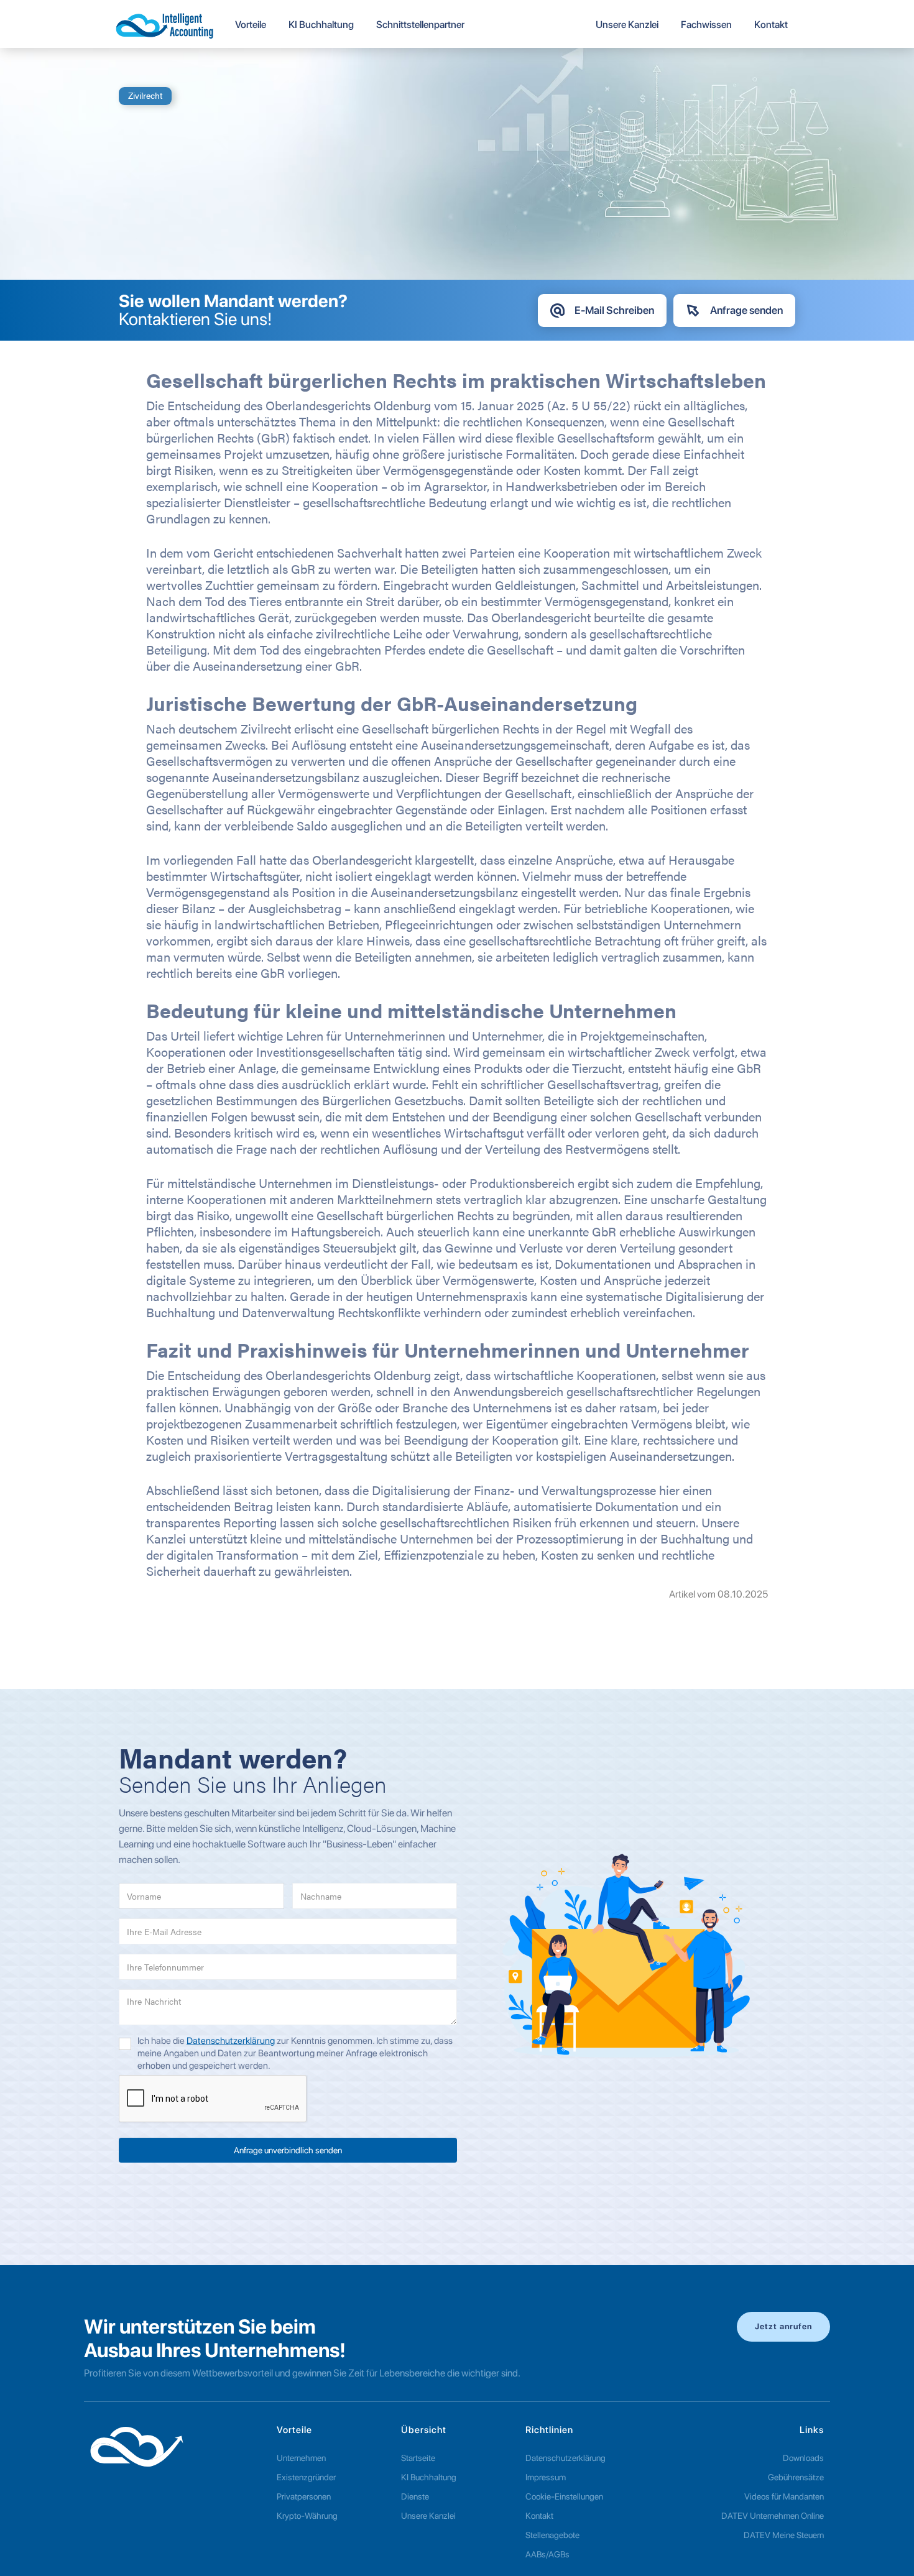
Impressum (546, 2477)
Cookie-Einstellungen (564, 2496)
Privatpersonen (304, 2496)
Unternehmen (301, 2458)
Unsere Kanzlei (428, 2516)
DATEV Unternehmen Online (773, 2516)
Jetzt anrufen (783, 2326)
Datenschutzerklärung (231, 2041)
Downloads (803, 2458)
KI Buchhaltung (429, 2477)
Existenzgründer (306, 2477)
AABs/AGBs (547, 2554)
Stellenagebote (552, 2535)
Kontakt (539, 2516)
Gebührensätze (796, 2477)
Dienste (415, 2496)
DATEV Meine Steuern (784, 2535)
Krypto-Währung (307, 2516)
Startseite (418, 2458)
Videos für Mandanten (784, 2496)
